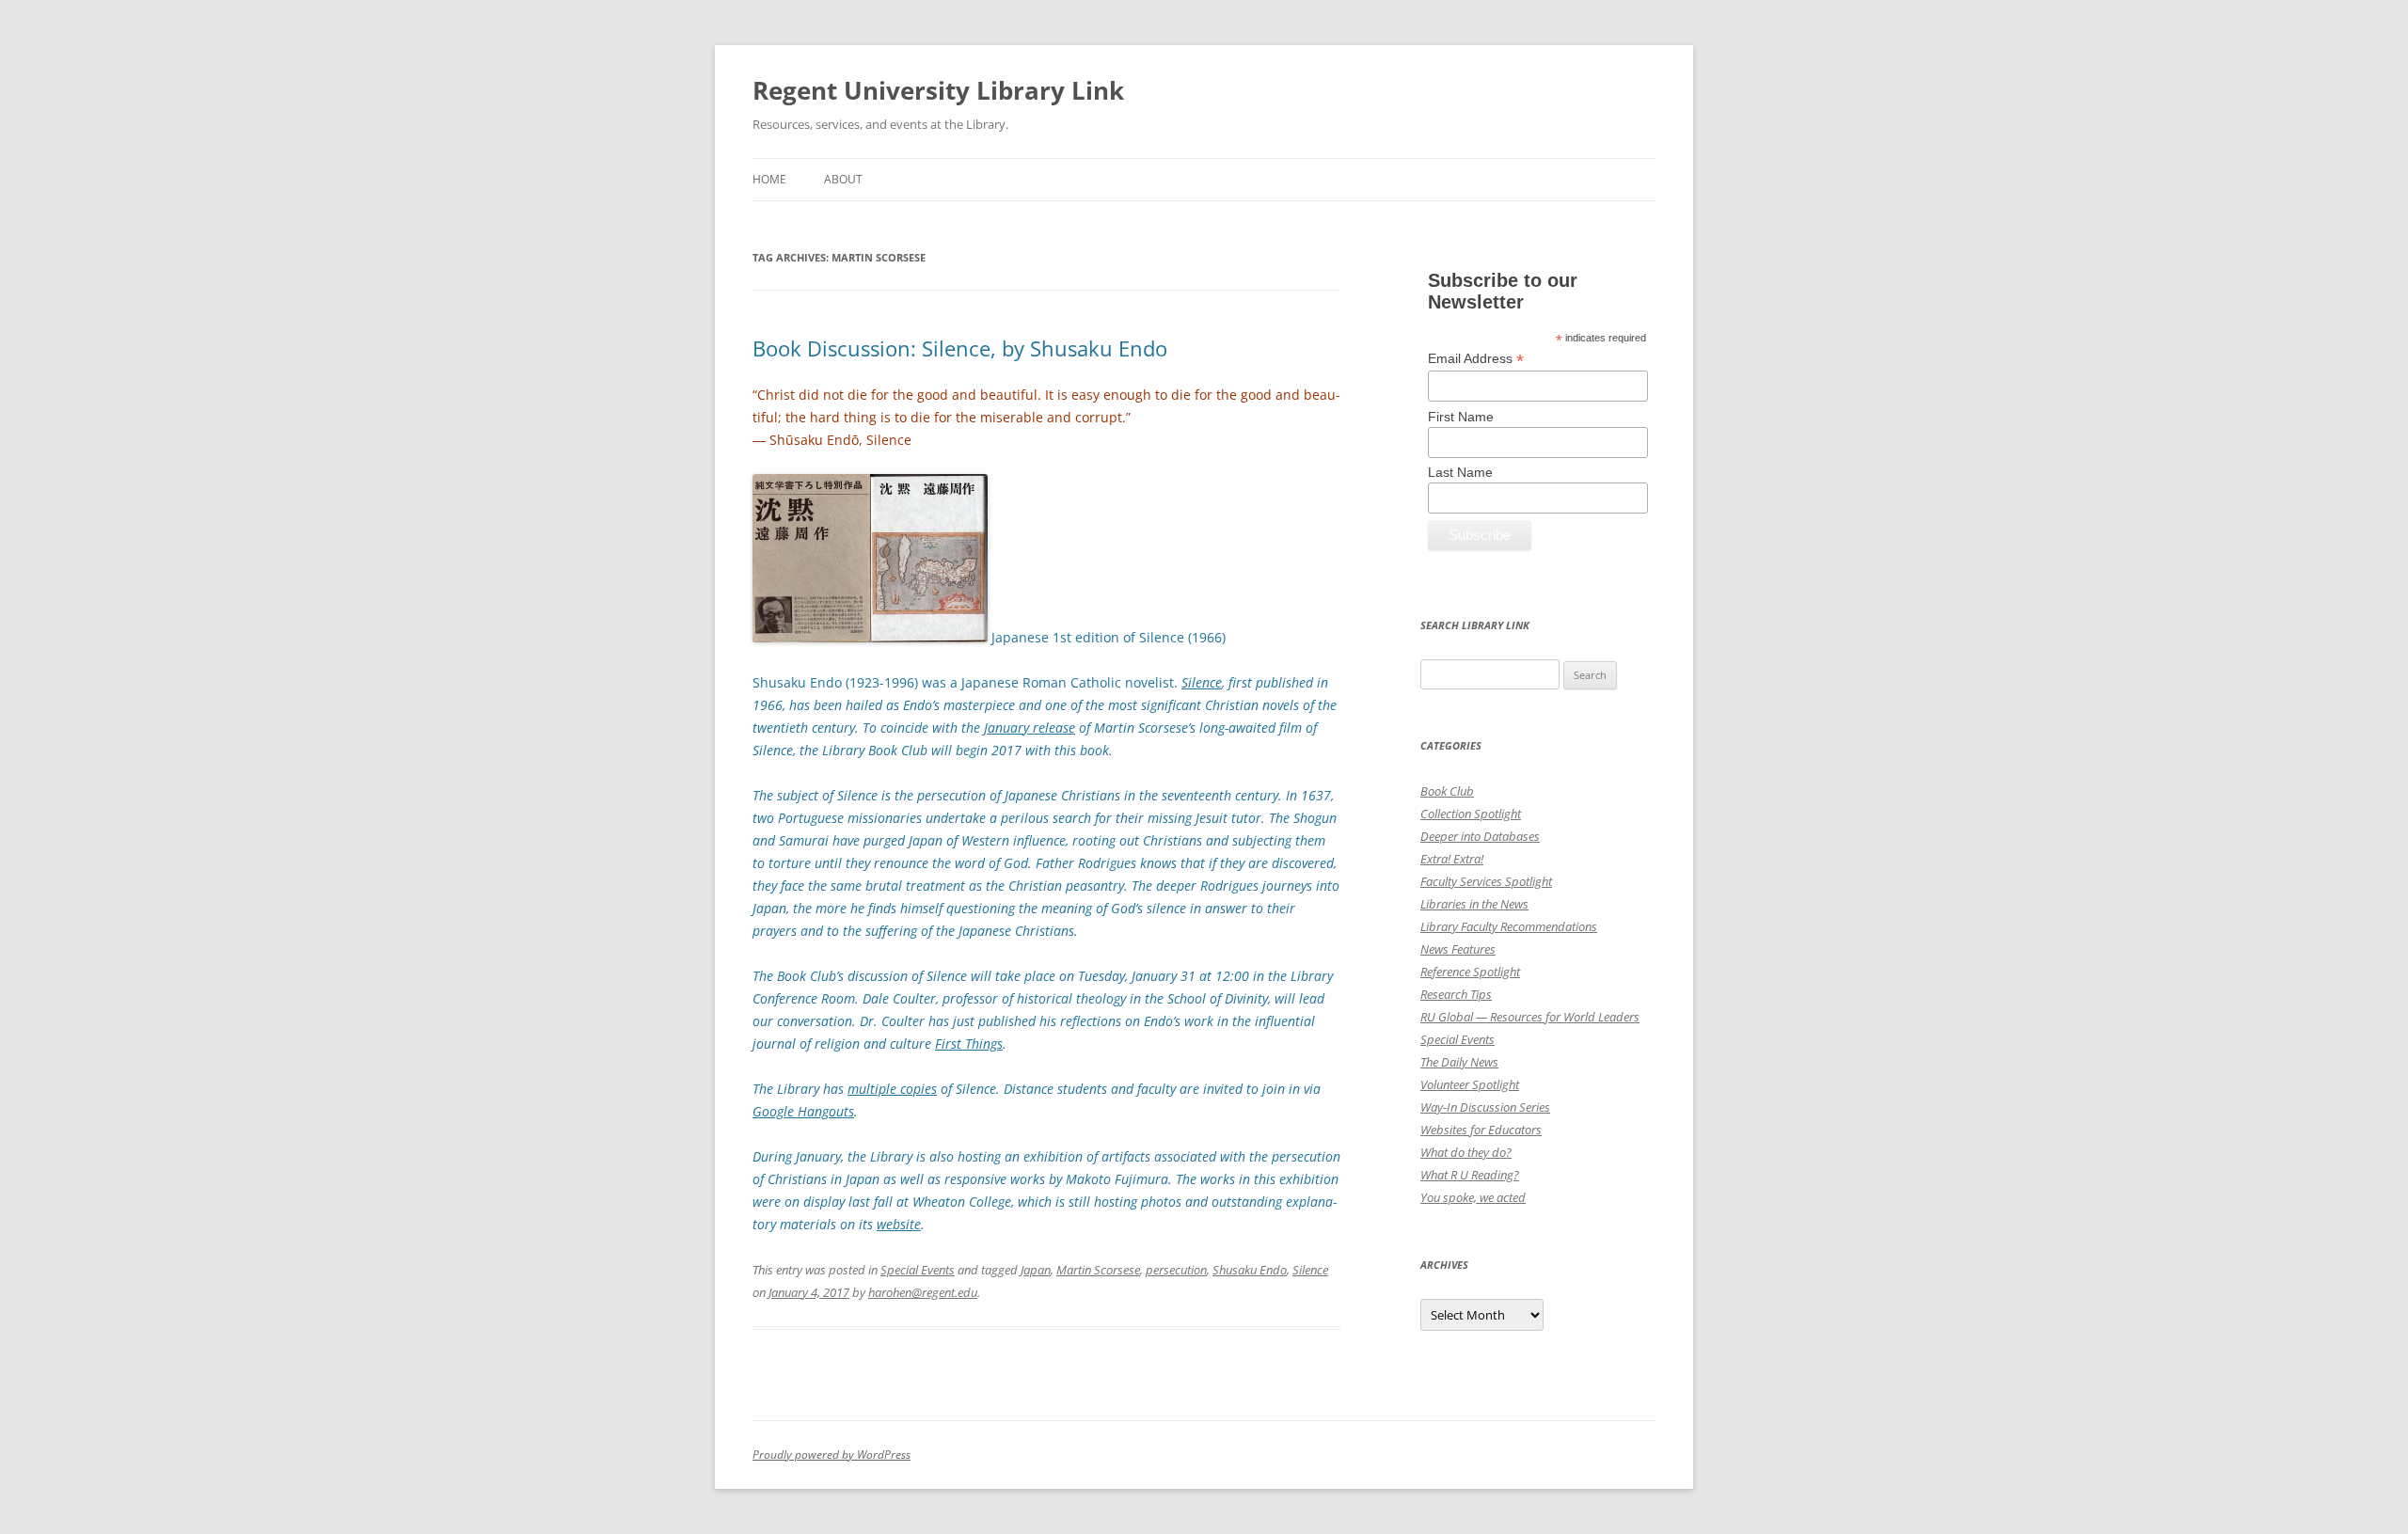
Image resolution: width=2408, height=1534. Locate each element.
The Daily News (1459, 1062)
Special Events (918, 1270)
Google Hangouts (803, 1111)
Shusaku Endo (1250, 1270)
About (843, 179)
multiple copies (892, 1089)
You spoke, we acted (1473, 1197)
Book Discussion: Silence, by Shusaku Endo (960, 348)
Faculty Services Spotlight (1486, 881)
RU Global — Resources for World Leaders (1530, 1017)
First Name (1461, 417)
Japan (1036, 1270)
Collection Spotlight (1471, 814)
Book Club (1447, 791)
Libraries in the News (1474, 904)
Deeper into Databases (1480, 836)
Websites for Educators (1481, 1130)
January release (1030, 727)
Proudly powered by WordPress (832, 1455)
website (899, 1224)
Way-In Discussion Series (1485, 1107)
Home (769, 179)
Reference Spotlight (1470, 972)
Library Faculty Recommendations (1509, 926)
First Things (969, 1044)
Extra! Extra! (1452, 859)
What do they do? (1466, 1152)
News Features (1458, 949)
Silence (1310, 1270)
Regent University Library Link (938, 90)
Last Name (1460, 472)
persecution (1176, 1270)
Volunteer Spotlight (1470, 1084)
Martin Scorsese (1098, 1270)
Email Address (1476, 359)
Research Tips (1456, 994)
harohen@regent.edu (923, 1292)
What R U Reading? (1470, 1175)
